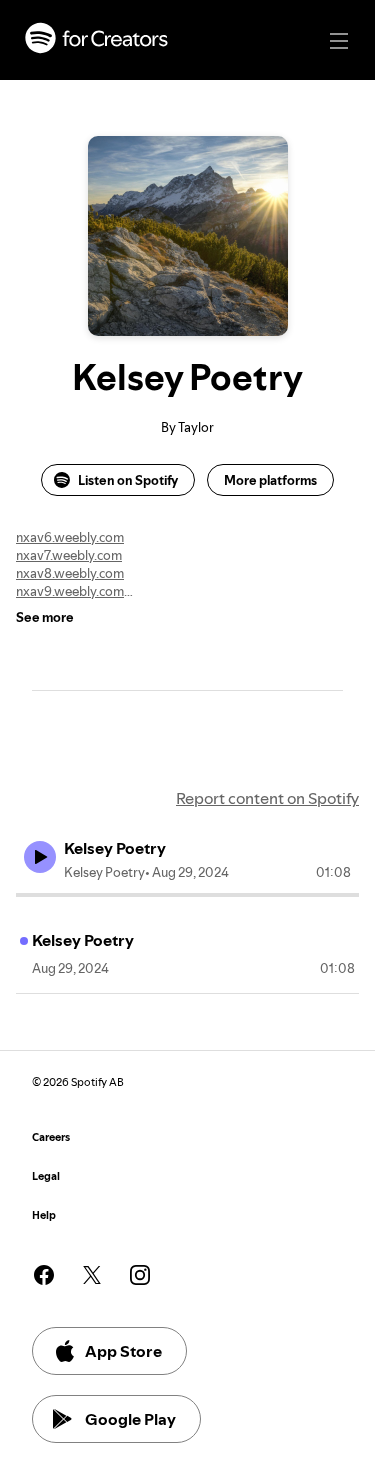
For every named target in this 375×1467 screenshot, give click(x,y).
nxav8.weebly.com (70, 573)
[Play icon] (40, 857)
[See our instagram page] (140, 1275)
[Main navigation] (339, 41)
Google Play (130, 1419)
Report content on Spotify (267, 798)
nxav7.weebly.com (69, 555)
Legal (46, 1176)
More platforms (270, 480)
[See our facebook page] (44, 1275)
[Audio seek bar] (187, 895)
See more (45, 617)
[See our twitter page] (92, 1275)
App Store (123, 1351)
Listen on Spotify (128, 480)
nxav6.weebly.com (70, 537)
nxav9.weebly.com (70, 591)
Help (44, 1215)
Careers (51, 1137)
